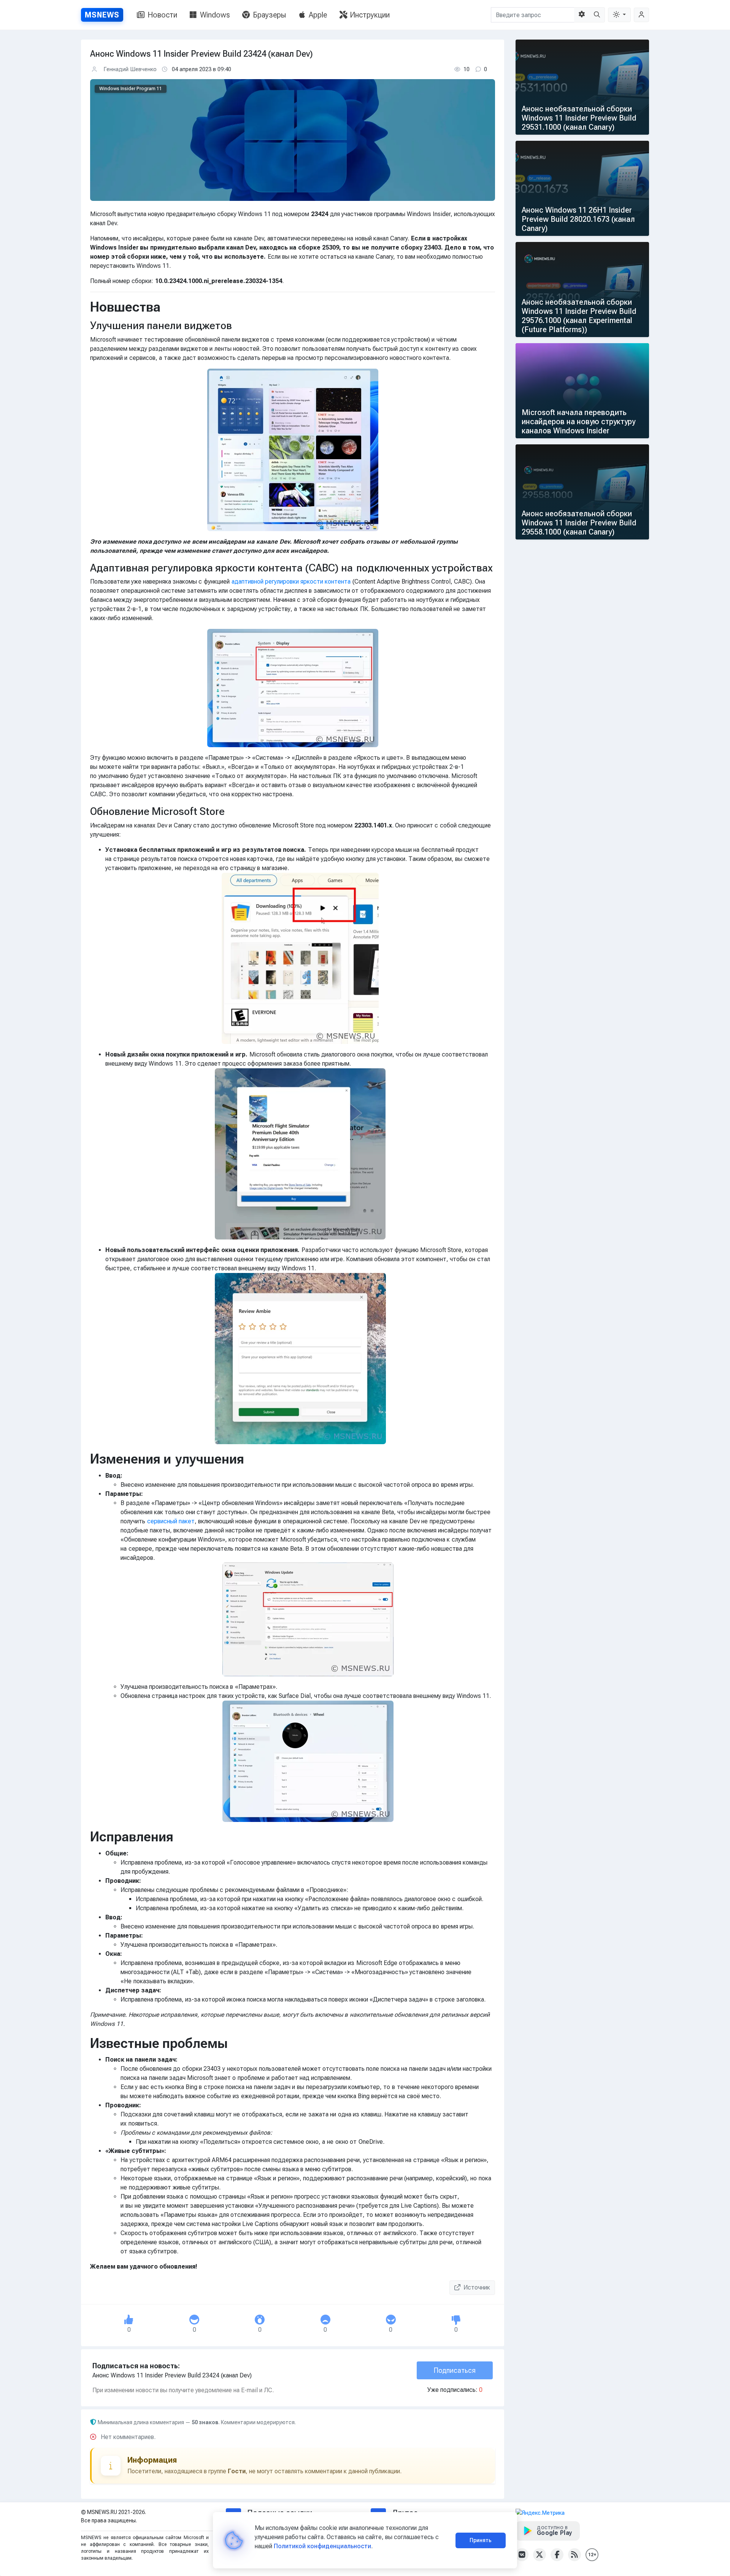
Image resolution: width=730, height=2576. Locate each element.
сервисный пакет (171, 1521)
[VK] (522, 2555)
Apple (318, 15)
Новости (162, 15)
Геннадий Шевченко (130, 69)
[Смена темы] (619, 15)
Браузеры (269, 15)
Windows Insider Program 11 (131, 89)
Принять (481, 2540)
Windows (215, 15)
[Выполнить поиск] (597, 15)
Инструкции (370, 15)
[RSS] (574, 2555)
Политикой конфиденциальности (322, 2546)
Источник (477, 2287)
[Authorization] (641, 15)
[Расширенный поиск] (582, 15)
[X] (540, 2555)
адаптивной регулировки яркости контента (291, 582)
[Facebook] (557, 2555)
